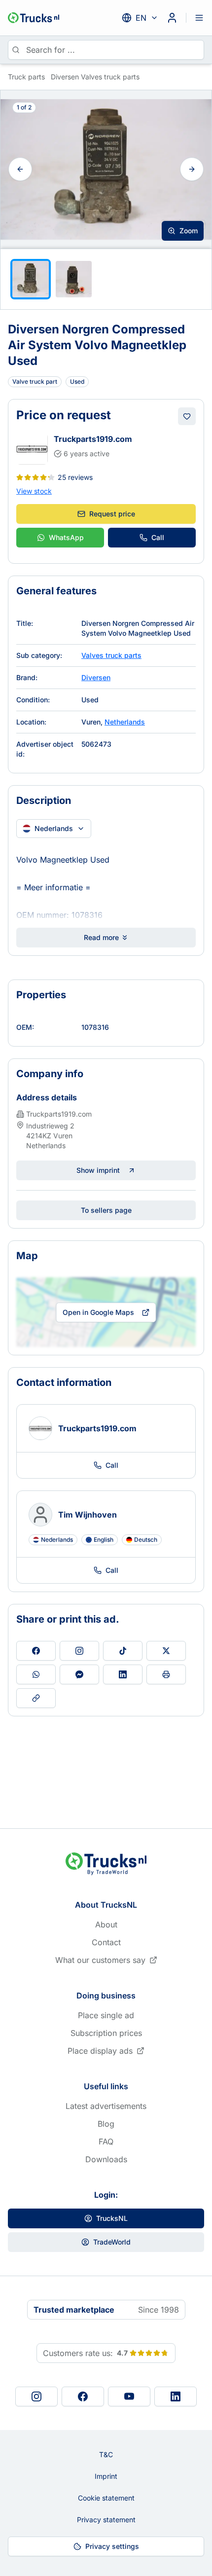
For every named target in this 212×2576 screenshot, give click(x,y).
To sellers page (106, 1210)
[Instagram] (36, 2396)
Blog (106, 2124)
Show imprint (98, 1170)
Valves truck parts (111, 655)
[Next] (192, 169)
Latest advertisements (106, 2106)
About (106, 1924)
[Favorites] (187, 416)
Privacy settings (112, 2546)
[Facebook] (83, 2396)
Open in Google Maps (98, 1312)
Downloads (106, 2159)
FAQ (106, 2141)
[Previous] (20, 169)
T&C (106, 2454)
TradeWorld (112, 2242)
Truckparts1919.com (93, 439)
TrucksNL (112, 2218)
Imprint (106, 2476)
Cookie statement (106, 2498)
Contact (106, 1942)
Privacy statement (106, 2520)
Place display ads (100, 2051)
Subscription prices (106, 2033)
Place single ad (106, 2015)
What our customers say (100, 1960)
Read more (101, 937)
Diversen (96, 677)
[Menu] (199, 18)
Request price (112, 514)
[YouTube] (129, 2396)
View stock (34, 491)
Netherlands (125, 722)
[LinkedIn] (176, 2396)
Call (158, 537)
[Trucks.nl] (34, 18)
